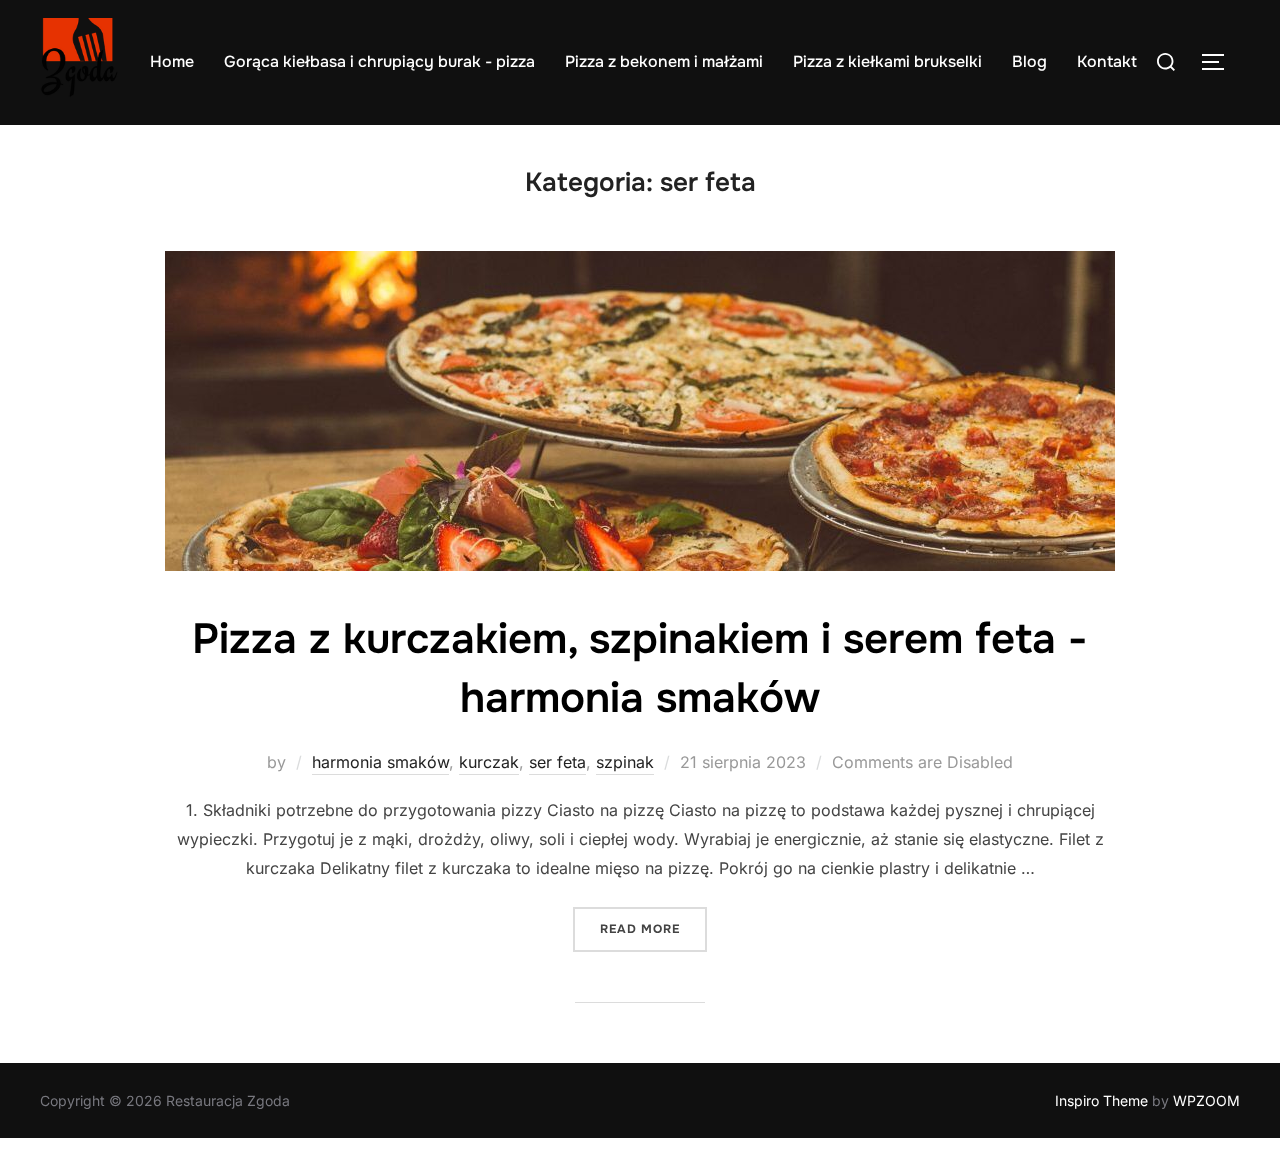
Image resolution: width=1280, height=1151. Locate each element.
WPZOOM (1206, 1100)
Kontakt (1107, 61)
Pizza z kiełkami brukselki (887, 61)
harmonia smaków (380, 762)
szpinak (625, 762)
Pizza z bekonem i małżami (664, 61)
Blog (1029, 61)
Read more (653, 928)
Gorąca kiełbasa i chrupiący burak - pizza (379, 61)
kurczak (489, 762)
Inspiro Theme (1101, 1100)
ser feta (557, 762)
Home (172, 61)
